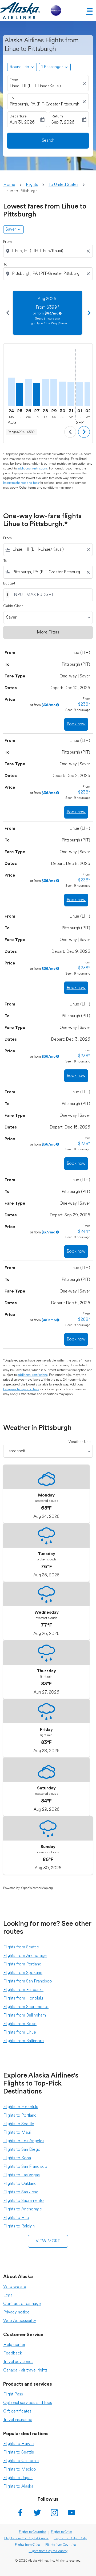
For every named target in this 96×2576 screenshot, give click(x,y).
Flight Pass (13, 2394)
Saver (11, 230)
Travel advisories (18, 2362)
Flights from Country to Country (26, 2538)
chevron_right (89, 313)
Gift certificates (17, 2411)
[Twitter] (37, 2513)
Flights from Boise (20, 2024)
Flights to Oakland (20, 2184)
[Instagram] (54, 2513)
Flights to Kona (17, 2158)
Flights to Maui (17, 2133)
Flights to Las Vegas (21, 2175)
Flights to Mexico (20, 2469)
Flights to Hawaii (19, 2444)
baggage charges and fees (21, 483)
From (14, 80)
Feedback (13, 2353)
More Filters (48, 632)
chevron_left (7, 313)
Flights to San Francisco (25, 2167)
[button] (55, 67)
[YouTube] (71, 2513)
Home (9, 185)
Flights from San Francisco (28, 1981)
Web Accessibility (20, 2321)
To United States (63, 185)
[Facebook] (20, 2513)
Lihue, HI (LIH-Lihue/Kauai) (35, 86)
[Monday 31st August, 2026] (71, 394)
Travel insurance (18, 2420)
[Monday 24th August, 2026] (11, 392)
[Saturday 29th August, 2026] (54, 392)
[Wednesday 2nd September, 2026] (88, 394)
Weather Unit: (80, 1442)
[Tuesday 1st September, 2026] (79, 394)
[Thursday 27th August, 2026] (37, 394)
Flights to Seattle (19, 2124)
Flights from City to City (70, 2538)
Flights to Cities (62, 2532)
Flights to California (21, 2461)
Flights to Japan (18, 2478)
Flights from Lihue (20, 2033)
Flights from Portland (22, 1964)
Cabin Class (13, 606)
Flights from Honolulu (23, 1998)
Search (48, 141)
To (12, 98)
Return (57, 116)
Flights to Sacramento (23, 2201)
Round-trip (19, 67)
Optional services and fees (28, 2403)
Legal (8, 2295)
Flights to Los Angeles (24, 2141)
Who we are (15, 2287)
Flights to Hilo (16, 2218)
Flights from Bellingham (25, 2015)
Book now (76, 724)
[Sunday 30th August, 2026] (62, 394)
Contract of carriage (22, 2304)
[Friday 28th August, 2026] (45, 392)
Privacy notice (16, 2312)
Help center (14, 2345)
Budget (9, 584)
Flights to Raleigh (19, 2226)
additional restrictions (33, 469)
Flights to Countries (32, 2532)
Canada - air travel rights (25, 2370)
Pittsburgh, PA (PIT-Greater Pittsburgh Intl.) (45, 104)
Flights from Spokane (23, 1973)
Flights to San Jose (21, 2192)
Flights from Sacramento (26, 2007)
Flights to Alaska (18, 2487)
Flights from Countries (61, 2545)
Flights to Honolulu (21, 2107)
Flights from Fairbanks (23, 1990)
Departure (18, 116)
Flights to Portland (20, 2116)
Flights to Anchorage (23, 2209)
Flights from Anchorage (25, 1956)
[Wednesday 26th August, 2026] (28, 392)
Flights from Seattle (21, 1947)
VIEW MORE (48, 2241)
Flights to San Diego (22, 2150)
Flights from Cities (28, 2545)
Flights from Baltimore (23, 2041)
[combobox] (49, 251)
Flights (32, 185)
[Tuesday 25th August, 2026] (20, 394)
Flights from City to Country (48, 2551)
